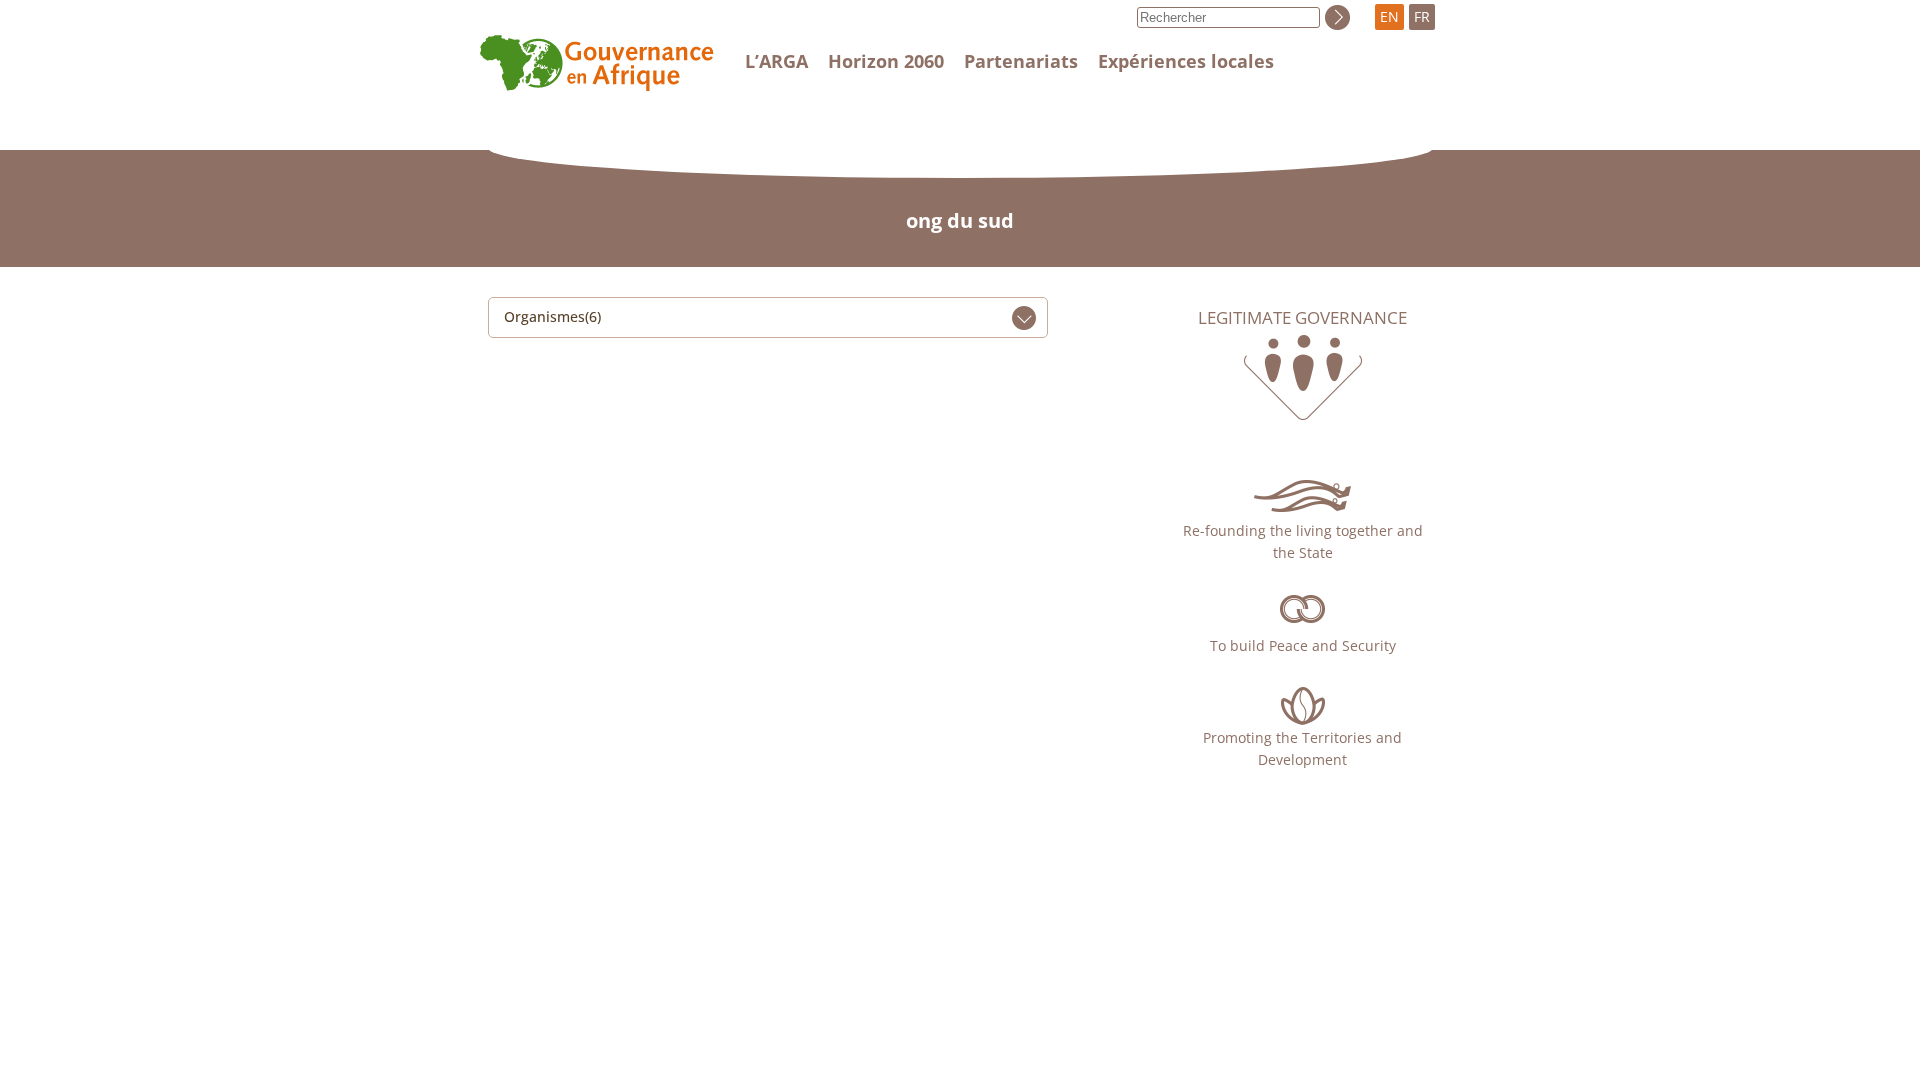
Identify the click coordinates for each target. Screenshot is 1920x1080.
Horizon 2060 (886, 61)
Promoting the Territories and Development (1302, 748)
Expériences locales (1186, 61)
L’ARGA (776, 61)
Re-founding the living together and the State (1303, 541)
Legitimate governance (1302, 318)
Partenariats (1021, 61)
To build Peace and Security (1303, 645)
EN (1389, 16)
